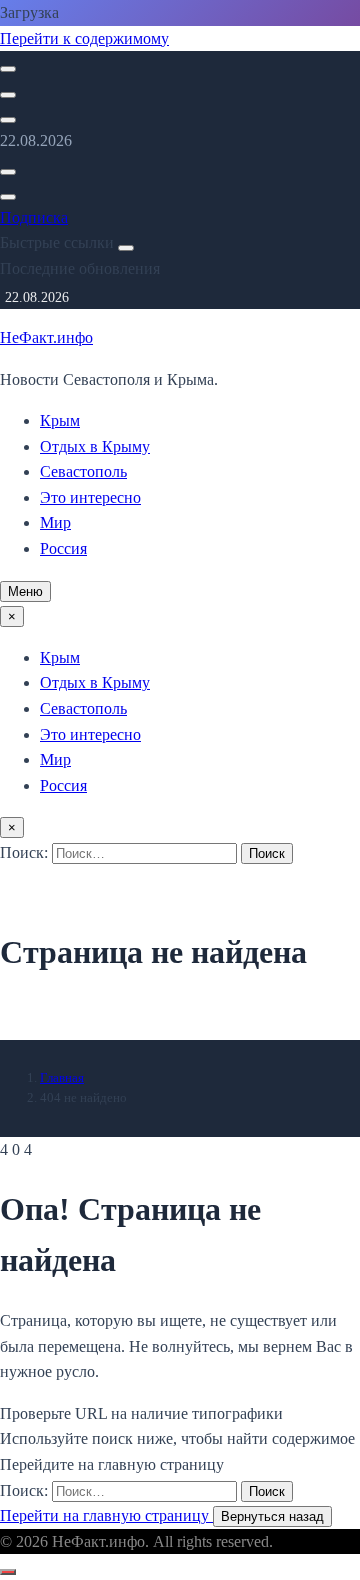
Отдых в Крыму (95, 446)
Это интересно (90, 497)
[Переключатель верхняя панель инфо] (8, 120)
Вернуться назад (272, 1516)
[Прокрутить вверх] (8, 1572)
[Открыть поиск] (8, 69)
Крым (60, 420)
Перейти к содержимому (84, 38)
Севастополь (83, 471)
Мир (55, 522)
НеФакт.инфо (46, 337)
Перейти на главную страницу (106, 1515)
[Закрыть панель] (126, 248)
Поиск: (26, 852)
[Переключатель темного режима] (8, 95)
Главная (62, 1077)
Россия (63, 548)
